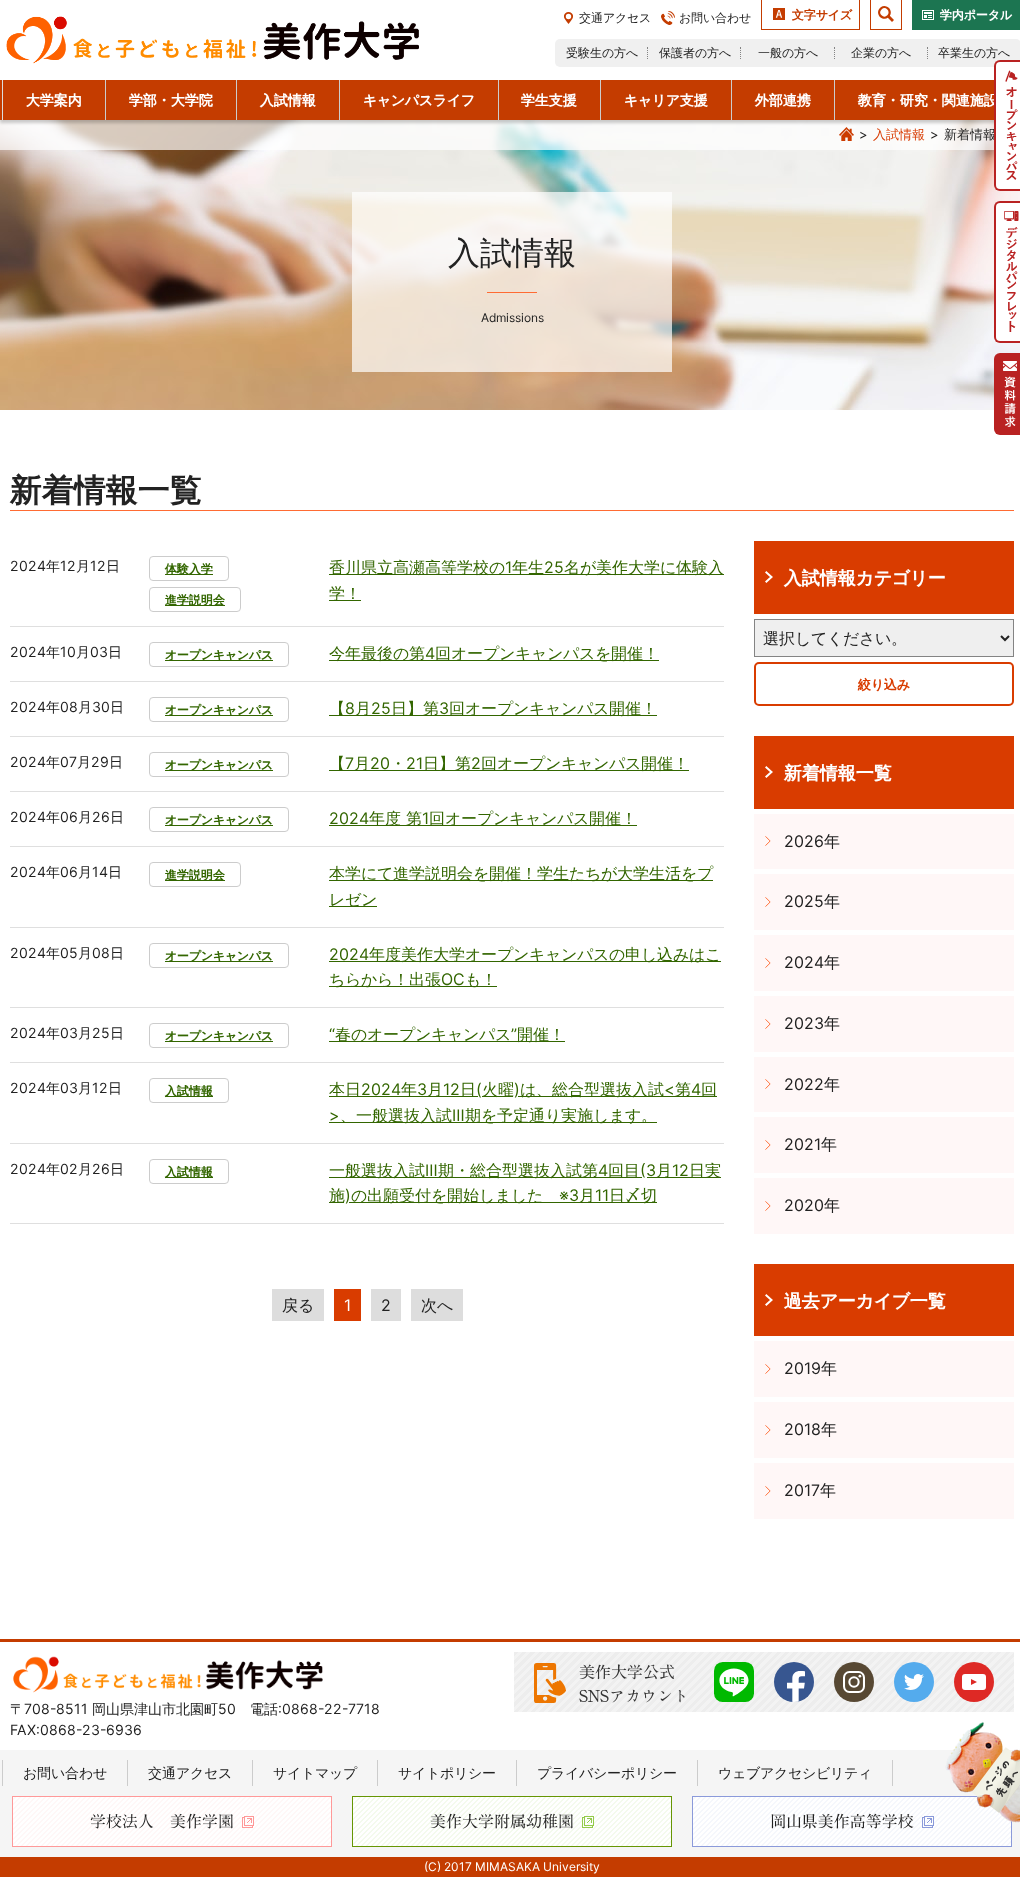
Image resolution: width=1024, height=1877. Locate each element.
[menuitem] (1009, 125)
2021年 (810, 1144)
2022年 (812, 1084)
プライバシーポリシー (607, 1772)
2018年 (810, 1429)
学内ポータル (976, 14)
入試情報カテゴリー (865, 577)
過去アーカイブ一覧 (865, 1300)
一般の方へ (788, 52)
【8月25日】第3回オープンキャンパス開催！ (493, 708)
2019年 (810, 1368)
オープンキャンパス (219, 654)
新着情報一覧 (838, 772)
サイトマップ (315, 1772)
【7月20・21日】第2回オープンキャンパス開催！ (509, 763)
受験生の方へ (602, 52)
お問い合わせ (715, 17)
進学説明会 (195, 599)
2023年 (812, 1023)
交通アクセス (615, 17)
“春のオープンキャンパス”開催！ (447, 1034)
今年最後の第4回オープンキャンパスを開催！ (494, 653)
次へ (437, 1305)
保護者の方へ (695, 52)
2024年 (812, 962)
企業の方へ (881, 52)
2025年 (812, 901)
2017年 (810, 1490)
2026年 (812, 841)
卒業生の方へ (974, 52)
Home (846, 135)
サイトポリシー (447, 1772)
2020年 (812, 1205)
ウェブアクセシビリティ (795, 1772)
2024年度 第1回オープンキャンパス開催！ (483, 818)
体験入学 (189, 568)
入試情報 (899, 134)
